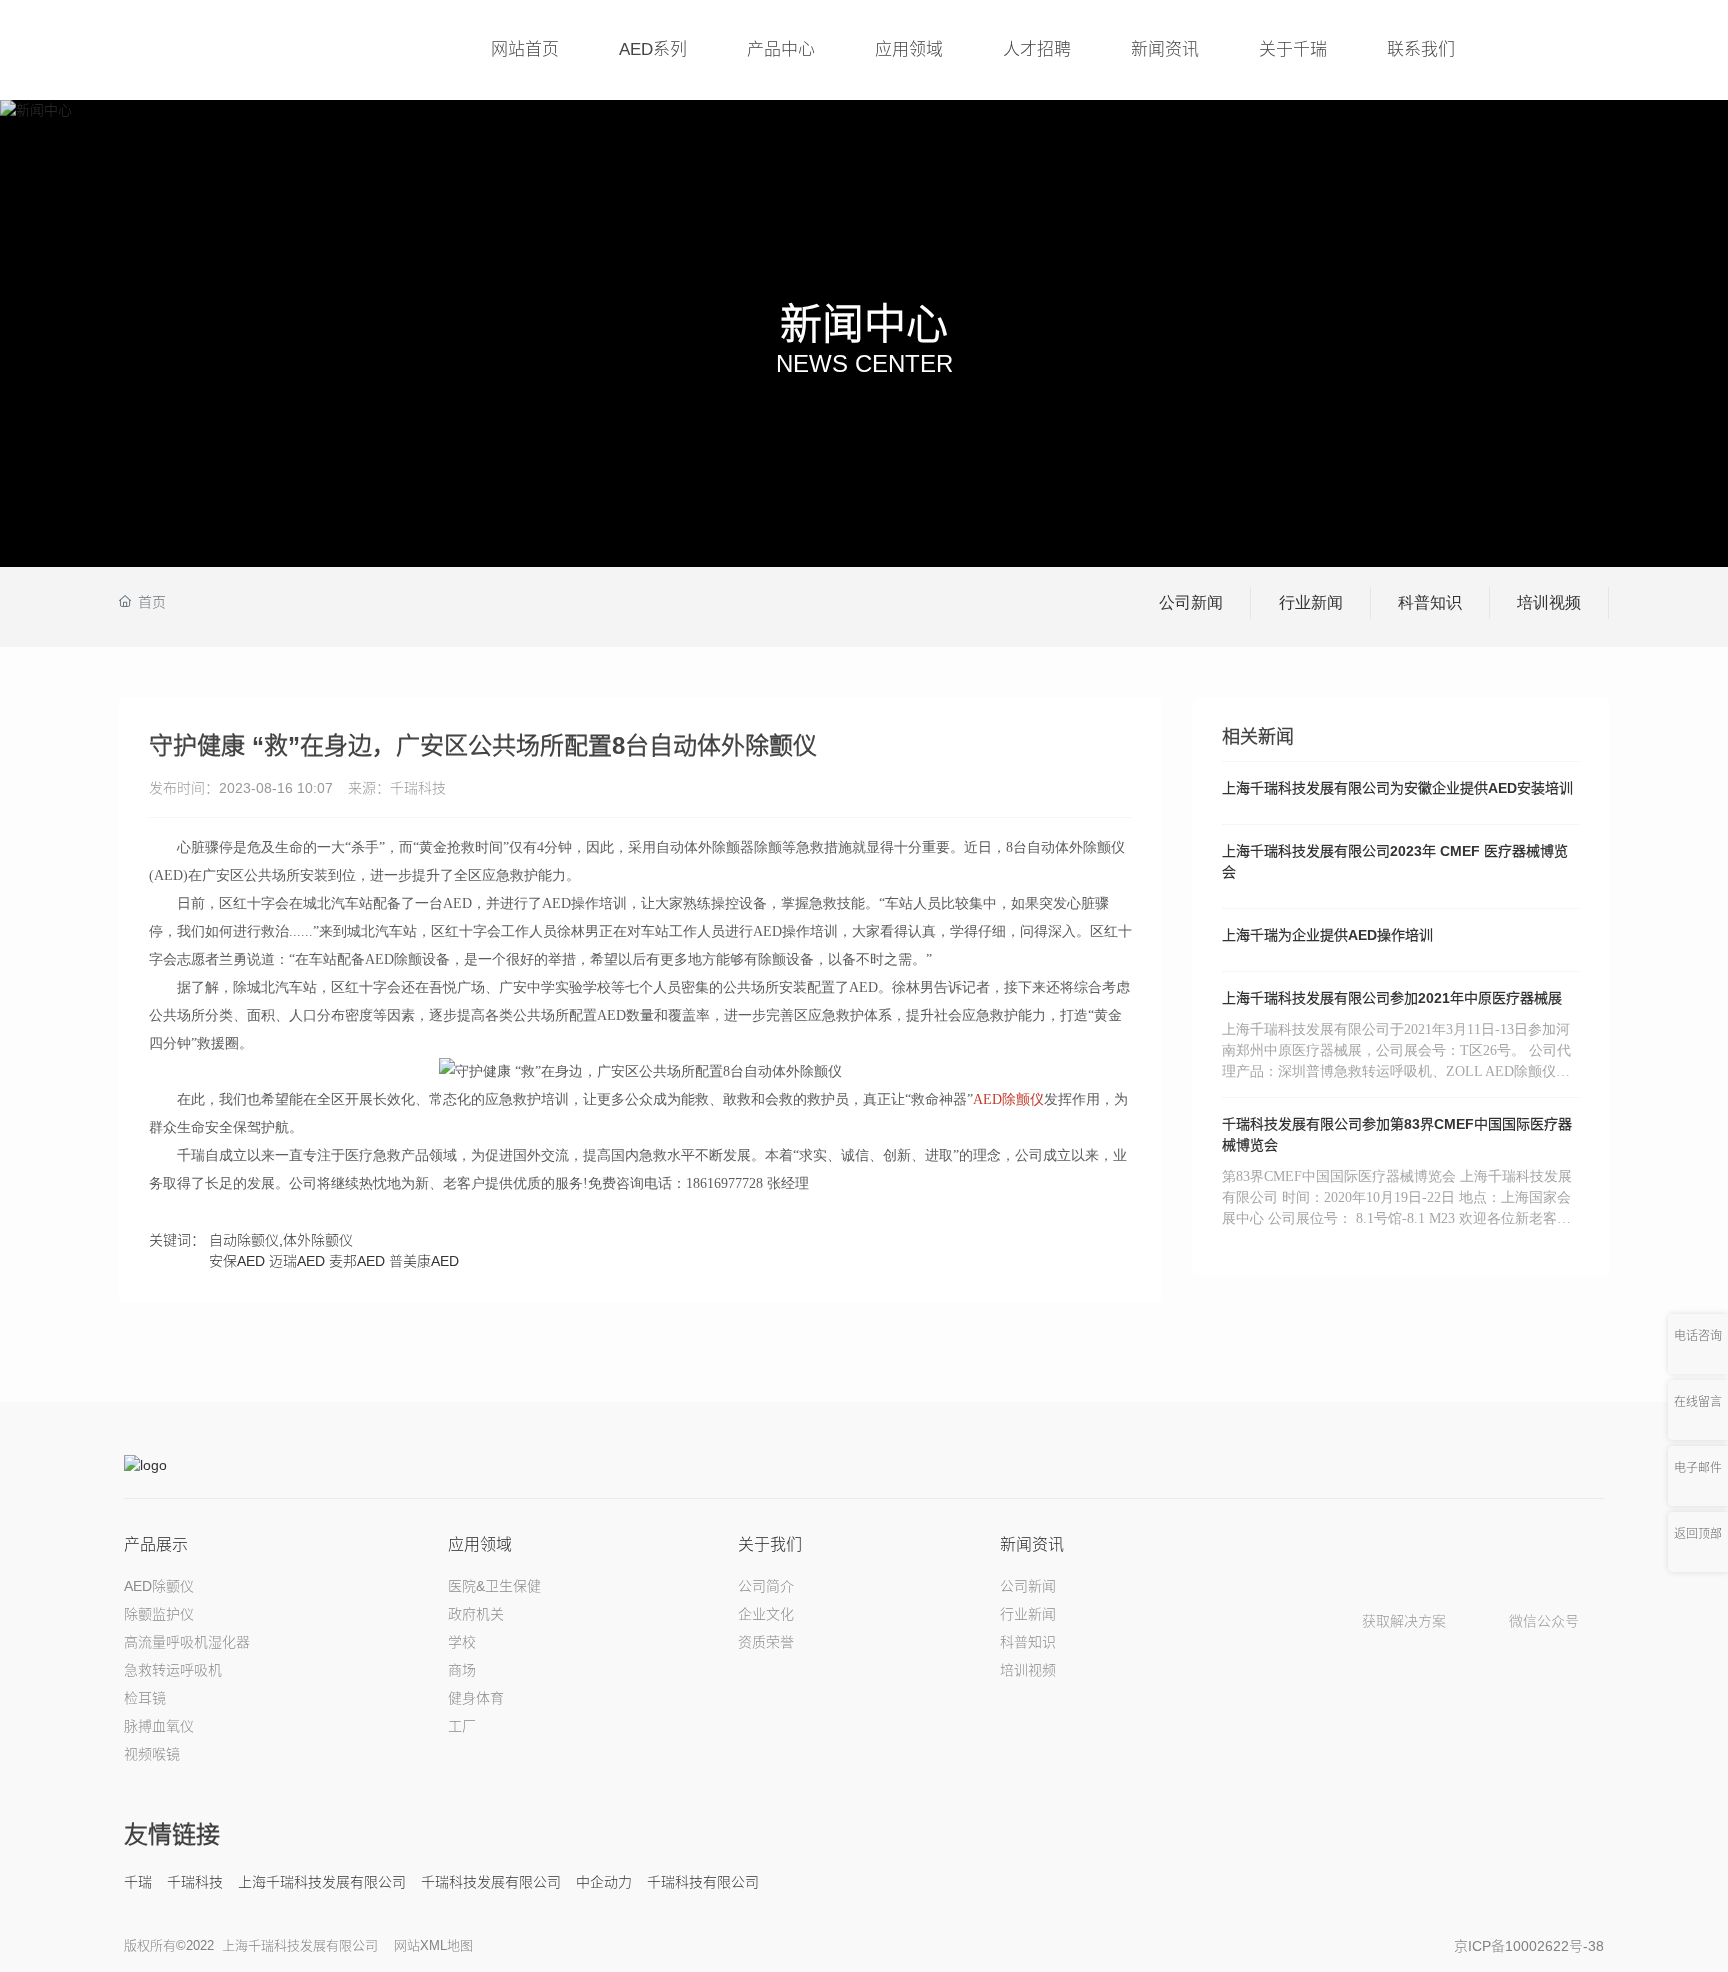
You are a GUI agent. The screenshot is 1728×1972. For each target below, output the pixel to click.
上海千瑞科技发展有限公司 (322, 1882)
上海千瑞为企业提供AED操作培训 (1327, 935)
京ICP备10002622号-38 (1529, 1946)
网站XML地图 (433, 1945)
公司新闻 (1191, 602)
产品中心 (781, 49)
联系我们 (1421, 49)
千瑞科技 (195, 1882)
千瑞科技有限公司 (703, 1882)
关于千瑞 (1293, 49)
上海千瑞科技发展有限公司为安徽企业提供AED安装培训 (1397, 788)
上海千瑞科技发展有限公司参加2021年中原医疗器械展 (1392, 998)
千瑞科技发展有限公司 (491, 1882)
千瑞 (138, 1882)
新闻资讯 (1165, 49)
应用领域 (909, 49)
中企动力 (604, 1882)
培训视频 (1549, 602)
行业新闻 (1311, 602)
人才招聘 (1037, 49)
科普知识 (1430, 602)
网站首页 (525, 49)
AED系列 (653, 49)
